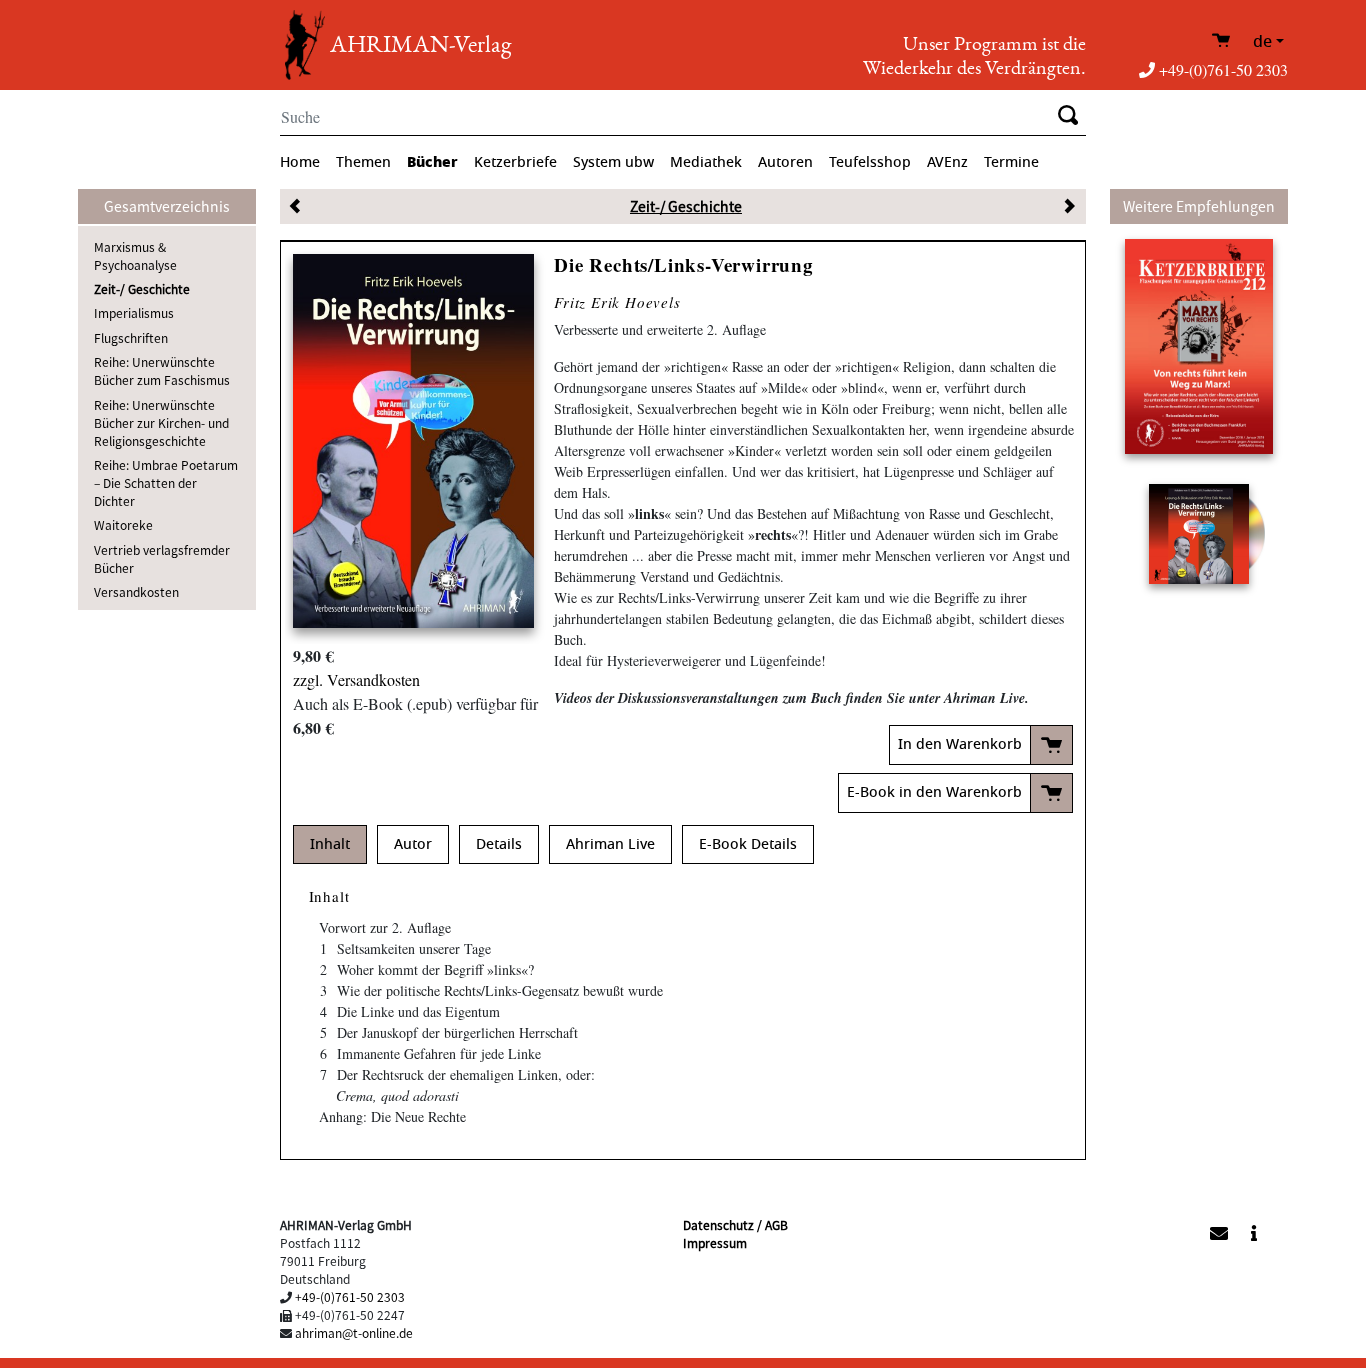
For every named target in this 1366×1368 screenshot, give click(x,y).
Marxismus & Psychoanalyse (135, 255)
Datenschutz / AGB (735, 1224)
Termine (1011, 162)
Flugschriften (131, 337)
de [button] (1262, 42)
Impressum (715, 1242)
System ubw (613, 162)
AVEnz (947, 162)
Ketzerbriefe (515, 162)
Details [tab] (499, 844)
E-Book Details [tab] (748, 844)
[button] (1105, 1231)
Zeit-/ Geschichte (142, 288)
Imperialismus (134, 312)
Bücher (432, 162)
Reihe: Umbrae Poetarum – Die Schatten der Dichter (166, 482)
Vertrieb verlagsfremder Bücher (162, 558)
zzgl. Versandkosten (356, 679)
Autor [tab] (413, 844)
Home (300, 162)
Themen (363, 162)
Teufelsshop (870, 162)
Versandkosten (136, 591)
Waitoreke (123, 524)
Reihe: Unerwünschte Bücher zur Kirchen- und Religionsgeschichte (161, 422)
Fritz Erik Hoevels (617, 302)
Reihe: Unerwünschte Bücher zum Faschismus (162, 370)
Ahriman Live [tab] (610, 844)
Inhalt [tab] (330, 844)
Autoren (785, 162)
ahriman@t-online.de (354, 1332)
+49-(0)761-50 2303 (1223, 69)
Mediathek (706, 162)
